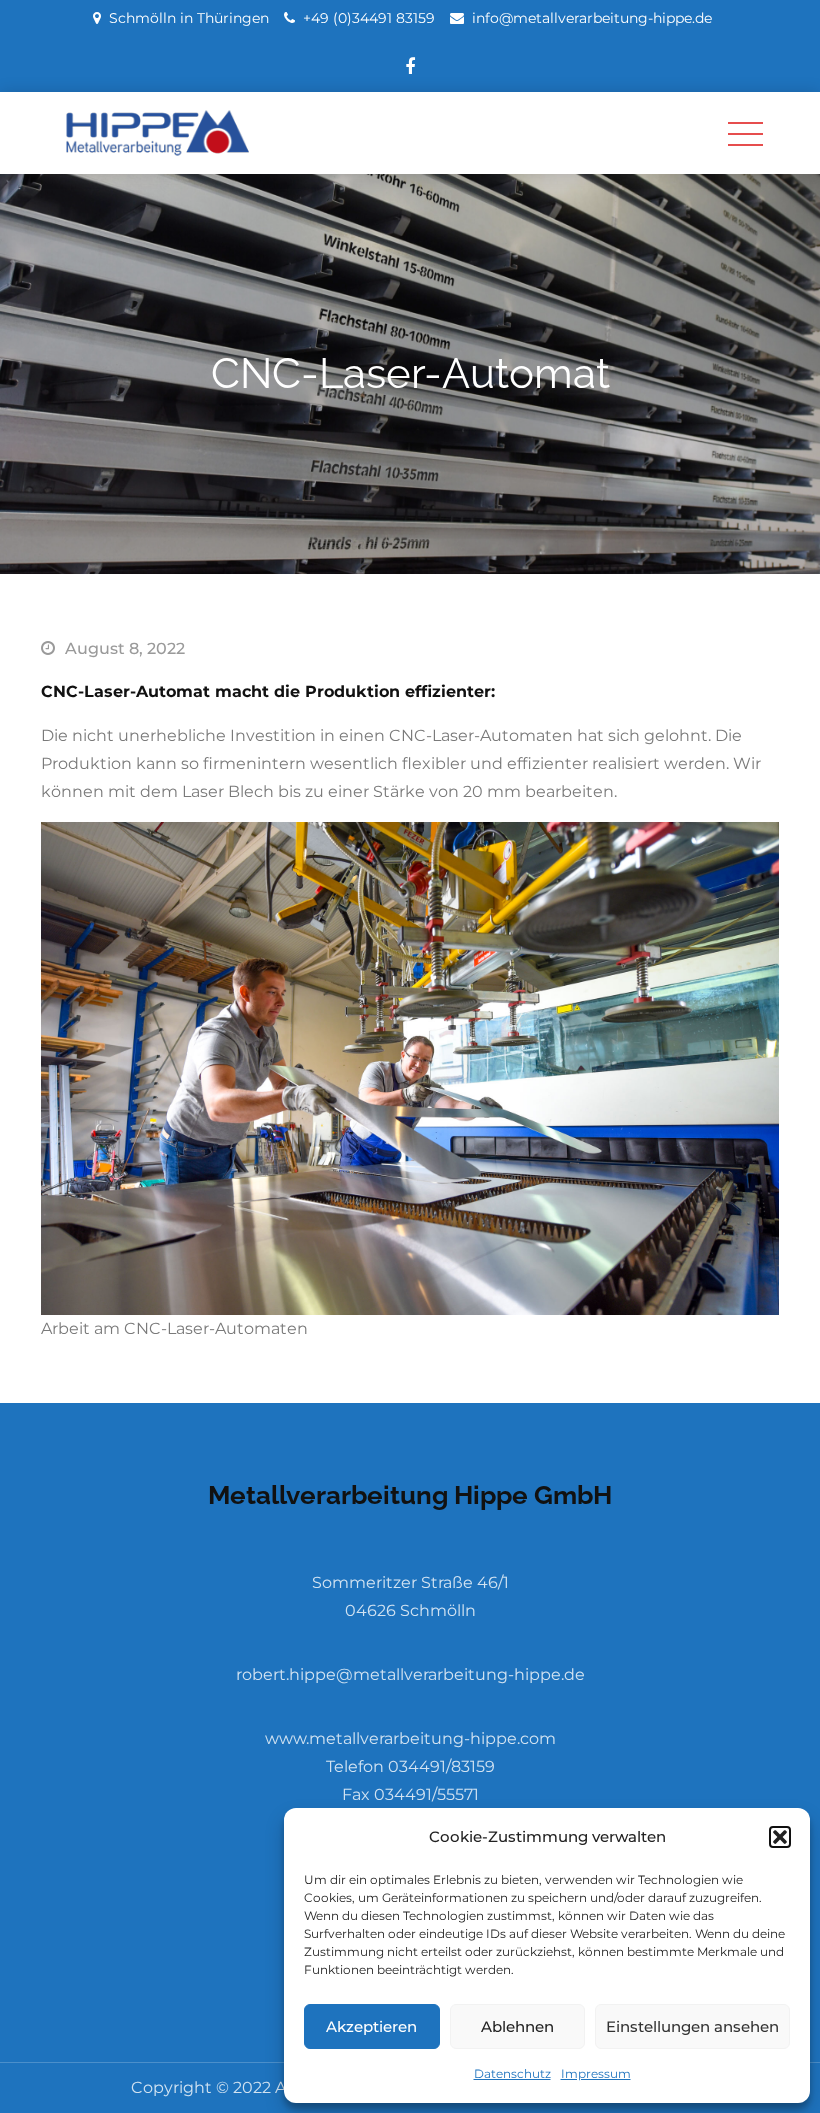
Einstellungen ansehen (692, 2026)
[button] (780, 1837)
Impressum (596, 2073)
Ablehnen (517, 2026)
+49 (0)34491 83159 (369, 18)
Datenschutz (512, 2073)
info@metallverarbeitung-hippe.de (592, 18)
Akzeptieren (371, 2026)
